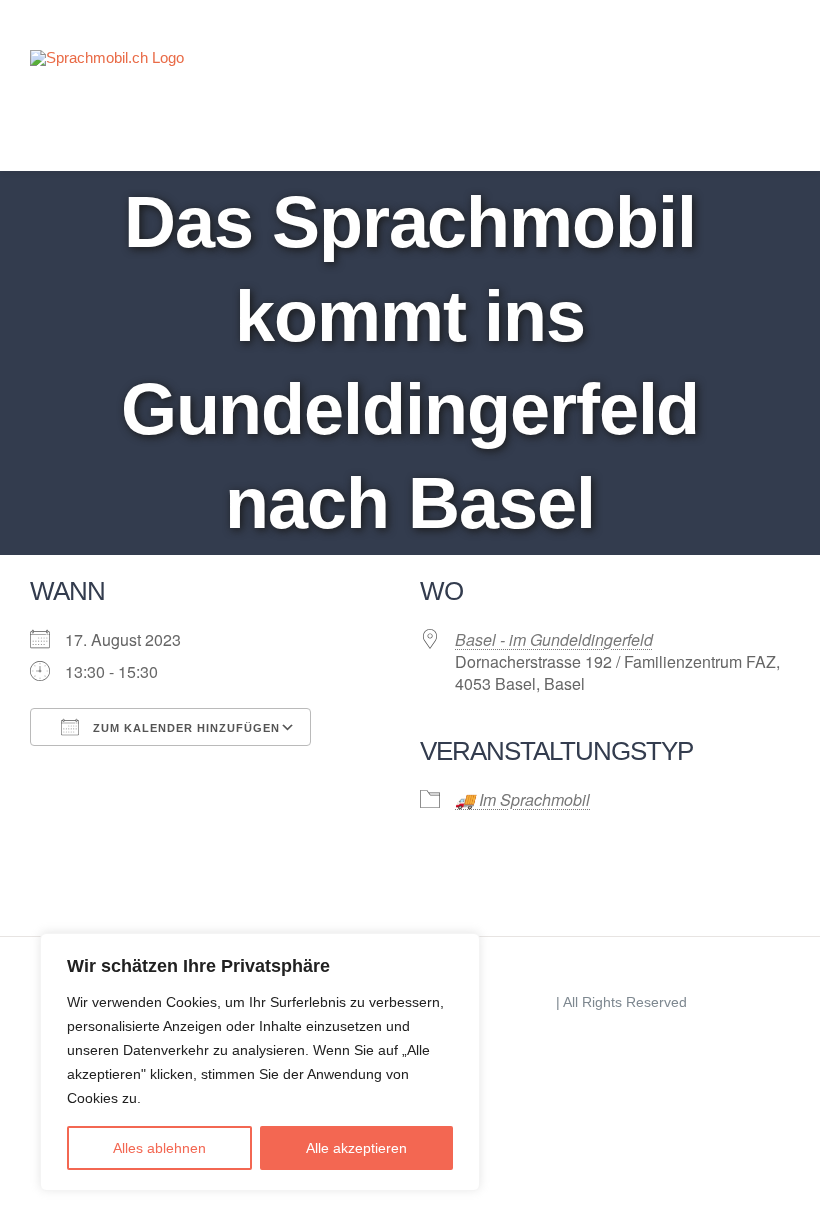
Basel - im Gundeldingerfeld (554, 639)
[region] (260, 1062)
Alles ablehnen (159, 1148)
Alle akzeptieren (356, 1148)
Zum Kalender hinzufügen (184, 728)
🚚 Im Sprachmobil (522, 799)
